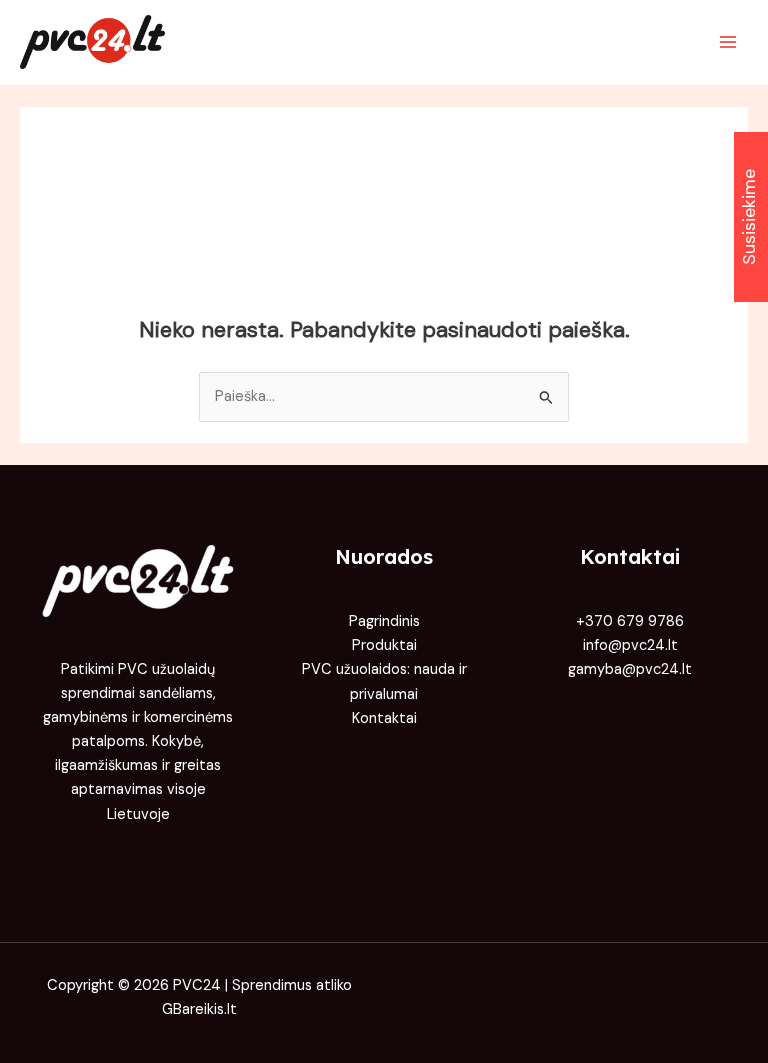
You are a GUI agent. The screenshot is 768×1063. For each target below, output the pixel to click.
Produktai (384, 645)
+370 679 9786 (630, 621)
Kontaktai (384, 718)
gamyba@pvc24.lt (630, 669)
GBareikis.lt (199, 1009)
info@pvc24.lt (630, 645)
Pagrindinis (384, 621)
